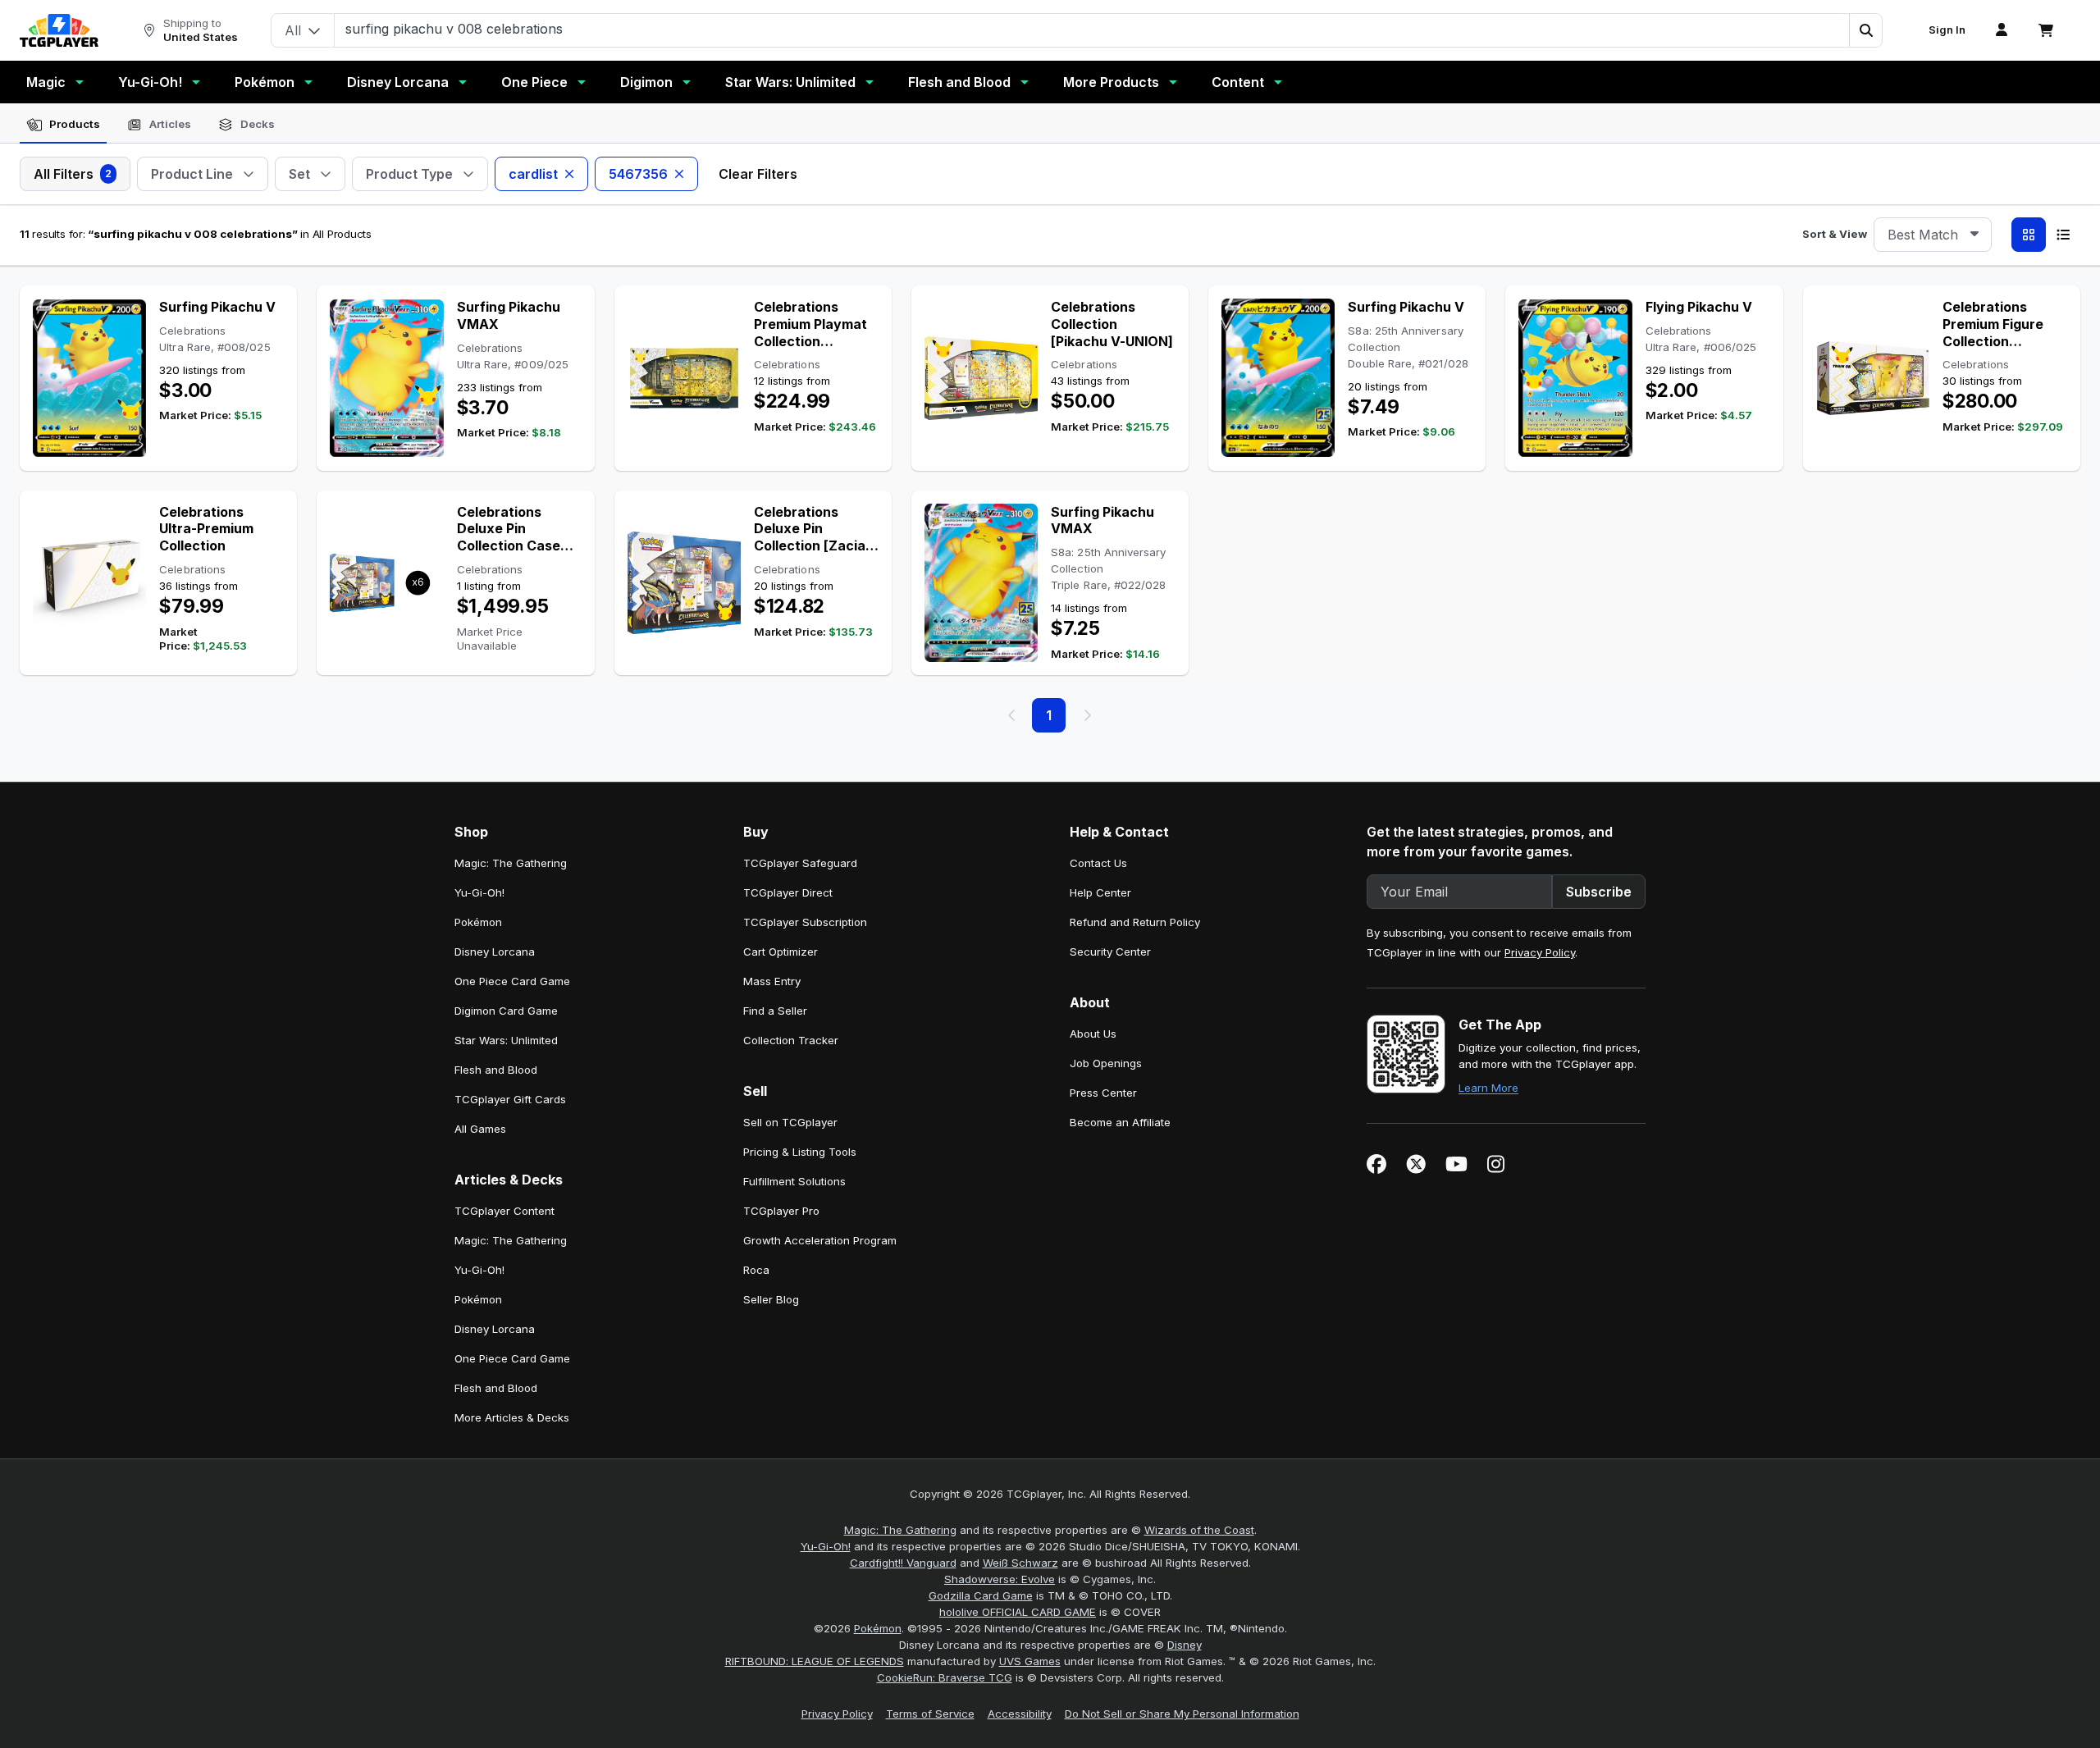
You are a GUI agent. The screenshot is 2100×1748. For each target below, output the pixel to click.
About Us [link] (1093, 1034)
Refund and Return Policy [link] (1135, 922)
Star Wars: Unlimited (790, 82)
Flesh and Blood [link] (496, 1070)
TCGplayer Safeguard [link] (800, 863)
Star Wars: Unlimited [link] (506, 1040)
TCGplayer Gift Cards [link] (510, 1099)
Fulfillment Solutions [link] (794, 1181)
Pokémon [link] (478, 922)
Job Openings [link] (1106, 1063)
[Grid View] (2029, 235)
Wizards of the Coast (1199, 1530)
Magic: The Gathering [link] (511, 863)
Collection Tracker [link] (791, 1040)
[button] (1865, 30)
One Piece (534, 82)
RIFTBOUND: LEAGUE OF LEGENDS (815, 1661)
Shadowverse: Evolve (1000, 1579)
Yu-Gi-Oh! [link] (479, 892)
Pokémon (265, 82)
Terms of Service (930, 1714)
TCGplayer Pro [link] (781, 1211)
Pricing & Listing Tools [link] (800, 1152)
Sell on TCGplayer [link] (790, 1122)
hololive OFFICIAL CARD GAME (1018, 1612)
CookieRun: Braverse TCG (945, 1677)
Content (1238, 82)
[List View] (2063, 235)
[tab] (63, 125)
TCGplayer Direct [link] (788, 892)
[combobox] (1933, 235)
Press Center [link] (1103, 1093)
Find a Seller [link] (775, 1011)
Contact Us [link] (1098, 863)
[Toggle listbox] (1974, 235)
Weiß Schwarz (1020, 1563)
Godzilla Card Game (981, 1595)
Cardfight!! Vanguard (903, 1563)
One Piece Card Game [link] (512, 981)
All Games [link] (480, 1129)
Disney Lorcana (398, 82)
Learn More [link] (1488, 1088)
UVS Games (1030, 1661)
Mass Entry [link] (772, 981)
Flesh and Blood (959, 82)
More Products (1111, 82)
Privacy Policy (1540, 952)
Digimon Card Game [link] (506, 1011)
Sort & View (1835, 234)
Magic (46, 82)
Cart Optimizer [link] (781, 952)
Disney (1185, 1645)
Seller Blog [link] (771, 1299)
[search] (1092, 29)
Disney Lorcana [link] (495, 952)
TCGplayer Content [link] (504, 1211)
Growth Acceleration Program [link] (820, 1240)
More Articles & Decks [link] (512, 1417)
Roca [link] (756, 1270)
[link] (59, 30)
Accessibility (1020, 1714)
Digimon (646, 82)
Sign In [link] (1947, 30)
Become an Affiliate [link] (1120, 1122)
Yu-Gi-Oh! (150, 82)
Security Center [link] (1110, 952)
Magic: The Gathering (900, 1530)
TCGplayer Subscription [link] (805, 922)
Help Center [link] (1100, 892)
